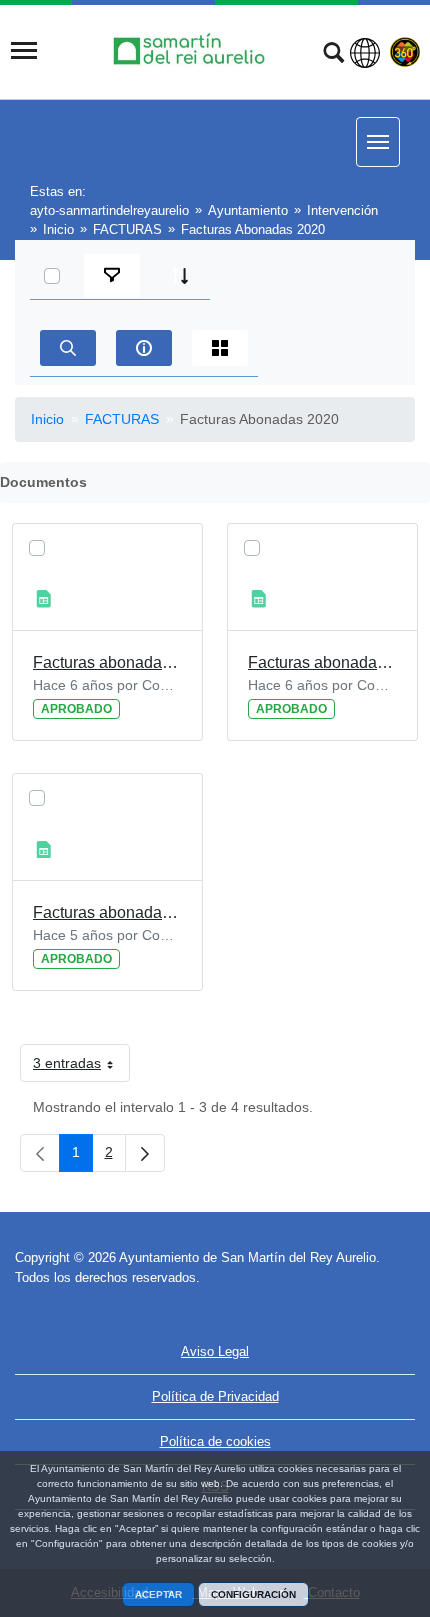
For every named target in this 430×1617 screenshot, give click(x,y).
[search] (68, 348)
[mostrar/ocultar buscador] (333, 55)
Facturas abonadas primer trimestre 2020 (107, 662)
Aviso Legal (215, 1351)
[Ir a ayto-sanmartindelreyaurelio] (192, 50)
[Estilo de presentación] (220, 348)
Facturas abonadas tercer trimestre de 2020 (107, 912)
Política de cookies (215, 1441)
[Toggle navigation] (24, 51)
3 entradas (81, 1067)
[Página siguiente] (145, 1153)
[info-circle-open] (144, 348)
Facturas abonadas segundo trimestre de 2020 (322, 662)
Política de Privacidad (215, 1396)
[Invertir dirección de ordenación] (180, 276)
